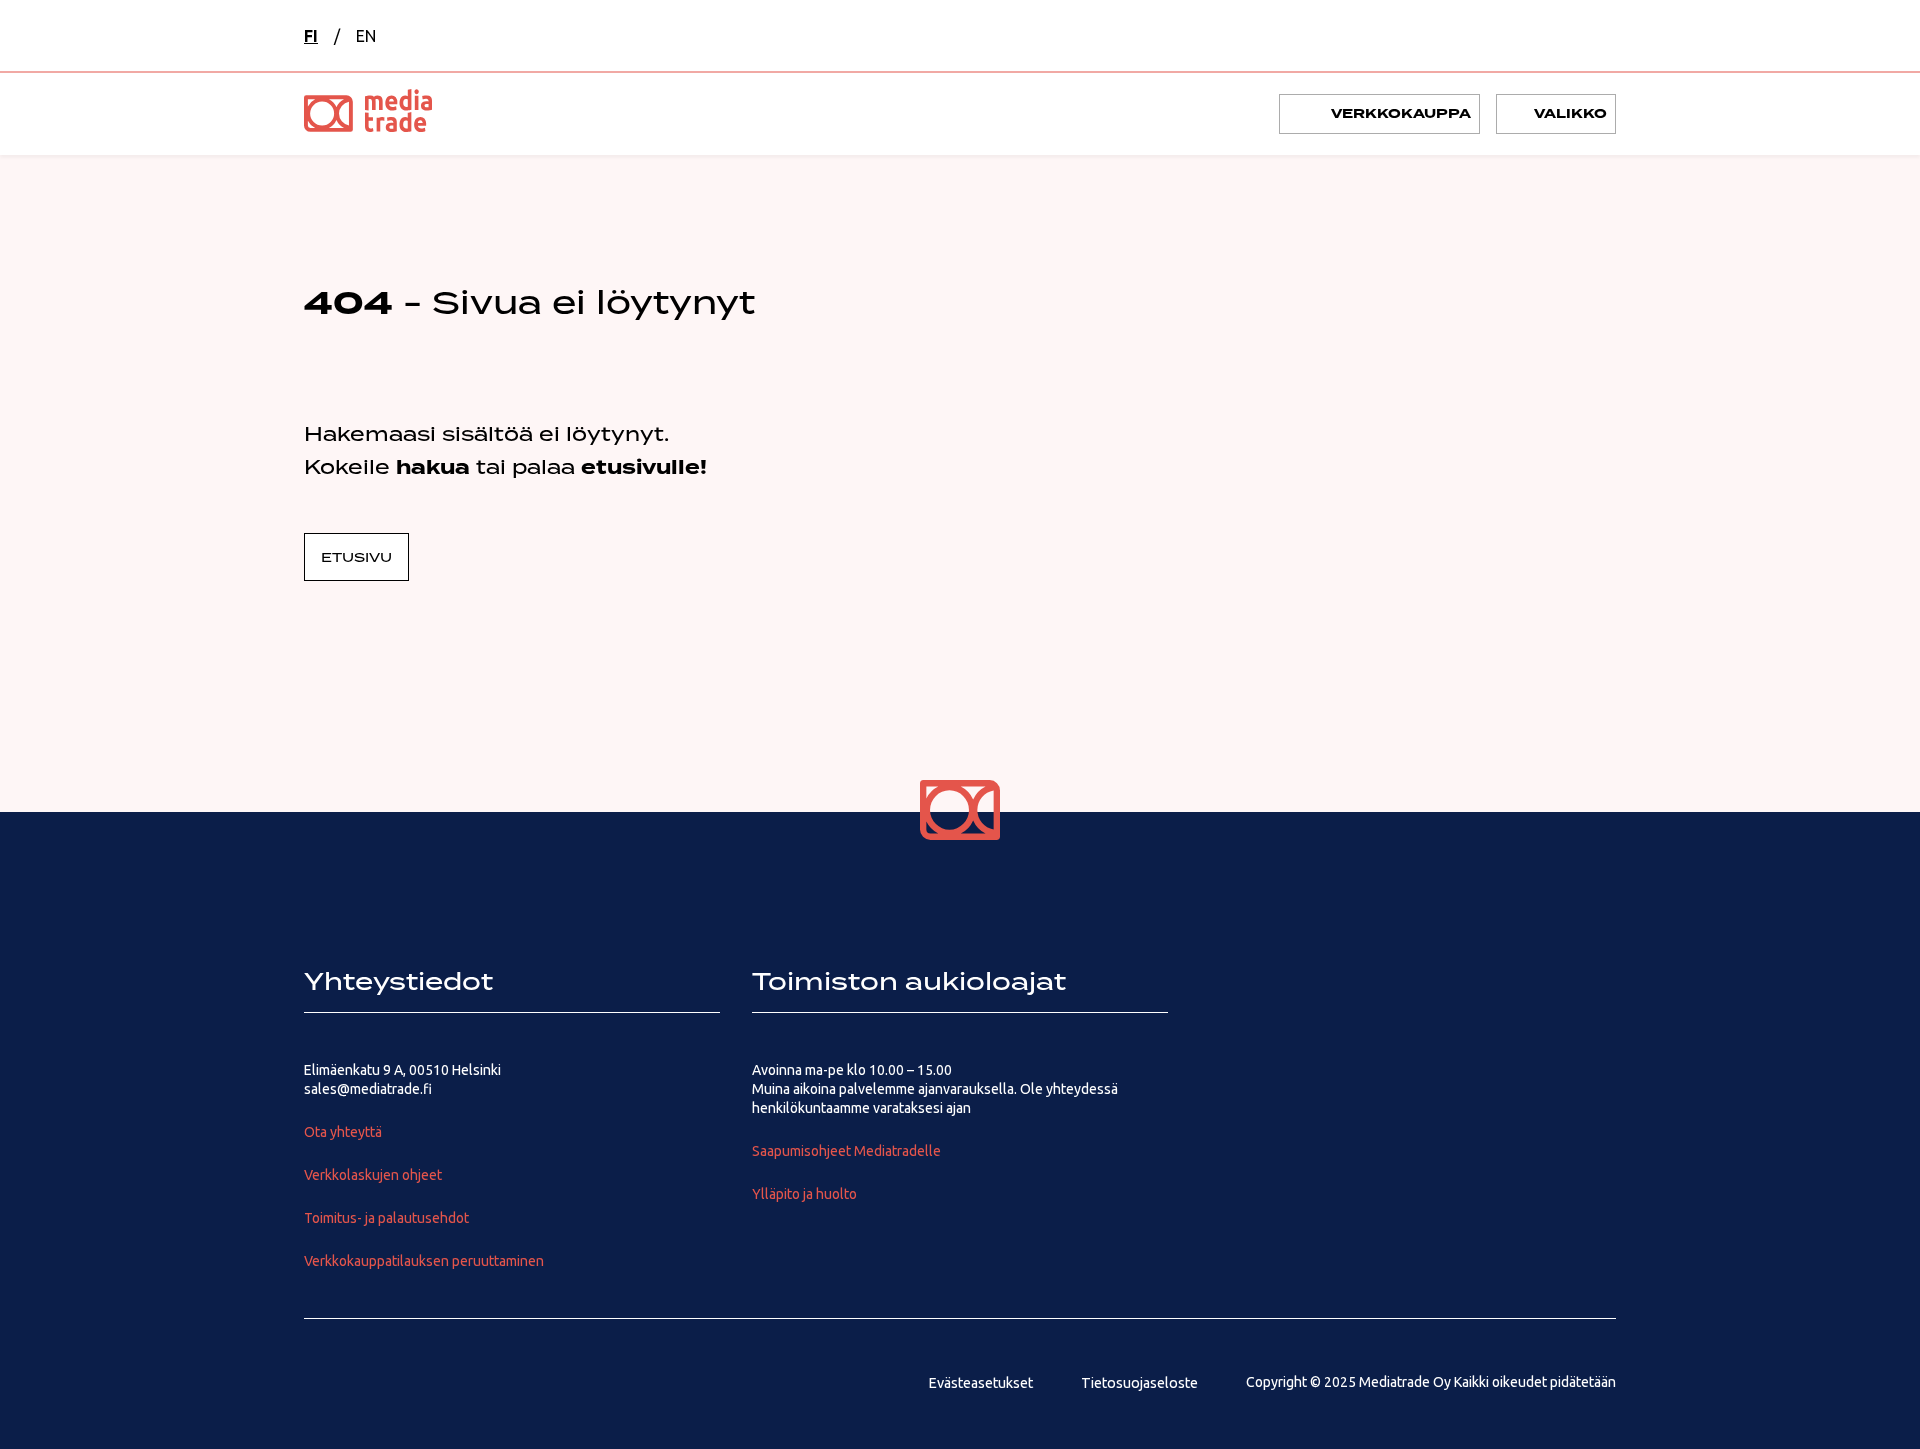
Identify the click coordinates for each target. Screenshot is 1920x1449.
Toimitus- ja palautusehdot (386, 1218)
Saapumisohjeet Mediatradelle (846, 1151)
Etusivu (356, 557)
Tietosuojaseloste (1139, 1383)
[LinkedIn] (386, 1383)
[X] (452, 1383)
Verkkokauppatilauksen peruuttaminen (424, 1261)
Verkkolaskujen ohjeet (373, 1175)
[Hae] (1494, 36)
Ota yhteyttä (343, 1132)
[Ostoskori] (1546, 36)
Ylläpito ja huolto (804, 1194)
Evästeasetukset (980, 1383)
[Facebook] (518, 1383)
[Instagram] (320, 1383)
